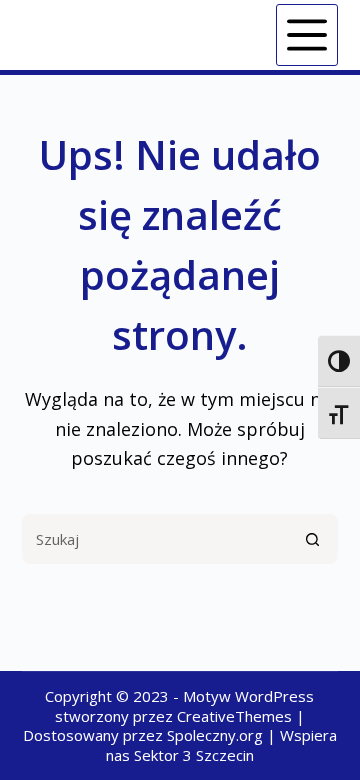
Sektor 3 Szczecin (194, 755)
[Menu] (307, 35)
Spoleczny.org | (223, 735)
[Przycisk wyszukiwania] (313, 539)
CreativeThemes (234, 716)
